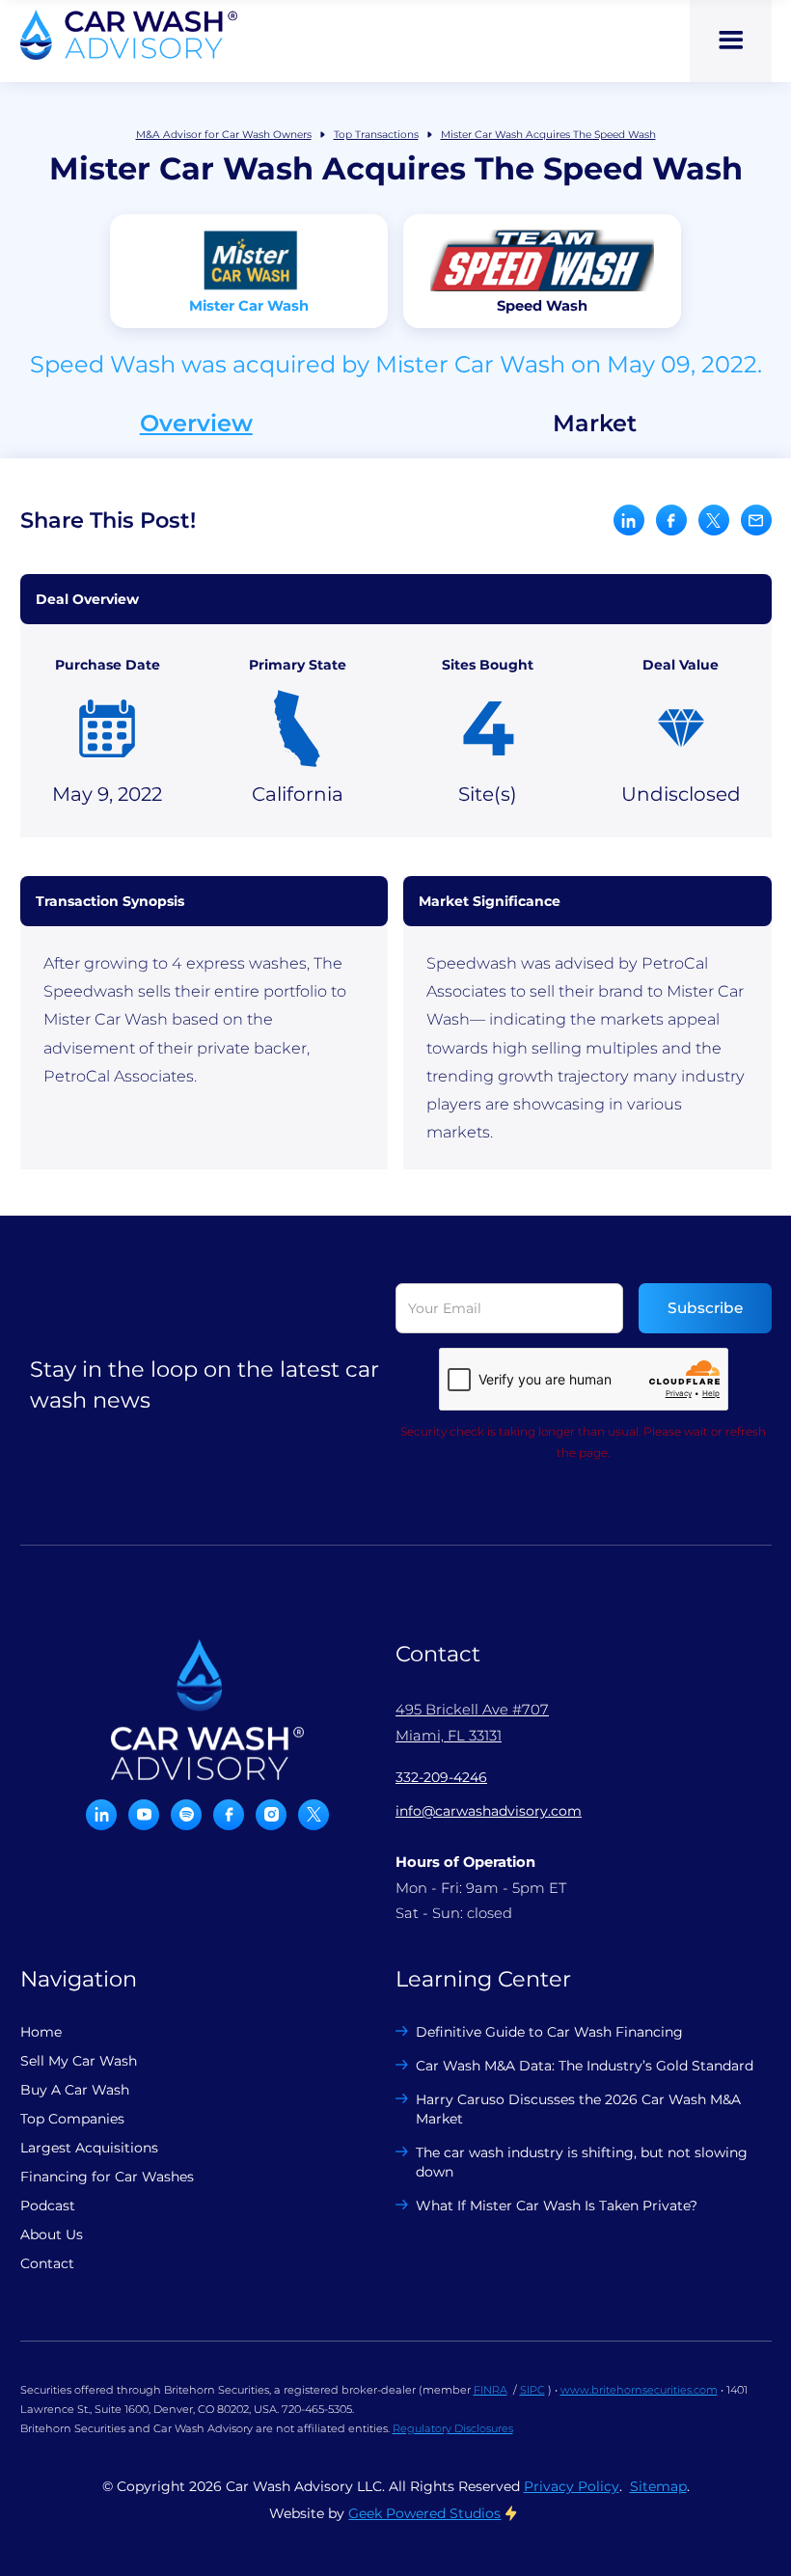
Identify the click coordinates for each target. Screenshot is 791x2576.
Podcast (48, 2206)
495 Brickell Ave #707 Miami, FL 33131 (472, 1722)
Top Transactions (376, 135)
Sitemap (658, 2486)
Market (595, 424)
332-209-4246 (441, 1777)
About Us (52, 2234)
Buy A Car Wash (75, 2090)
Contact (47, 2263)
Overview (196, 424)
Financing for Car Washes (107, 2177)
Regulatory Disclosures (453, 2428)
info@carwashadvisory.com (489, 1811)
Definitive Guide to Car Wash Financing (549, 2032)
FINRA (491, 2390)
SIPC (532, 2390)
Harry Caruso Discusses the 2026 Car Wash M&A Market (578, 2109)
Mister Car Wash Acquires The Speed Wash (548, 135)
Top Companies (72, 2119)
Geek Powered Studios (424, 2513)
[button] (731, 41)
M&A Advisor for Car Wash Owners (224, 135)
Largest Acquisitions (89, 2148)
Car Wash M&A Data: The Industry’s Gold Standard (585, 2066)
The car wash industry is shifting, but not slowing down (582, 2162)
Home (41, 2032)
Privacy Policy (572, 2486)
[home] (129, 35)
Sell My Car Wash (79, 2061)
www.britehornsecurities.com (639, 2390)
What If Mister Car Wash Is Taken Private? (557, 2206)
